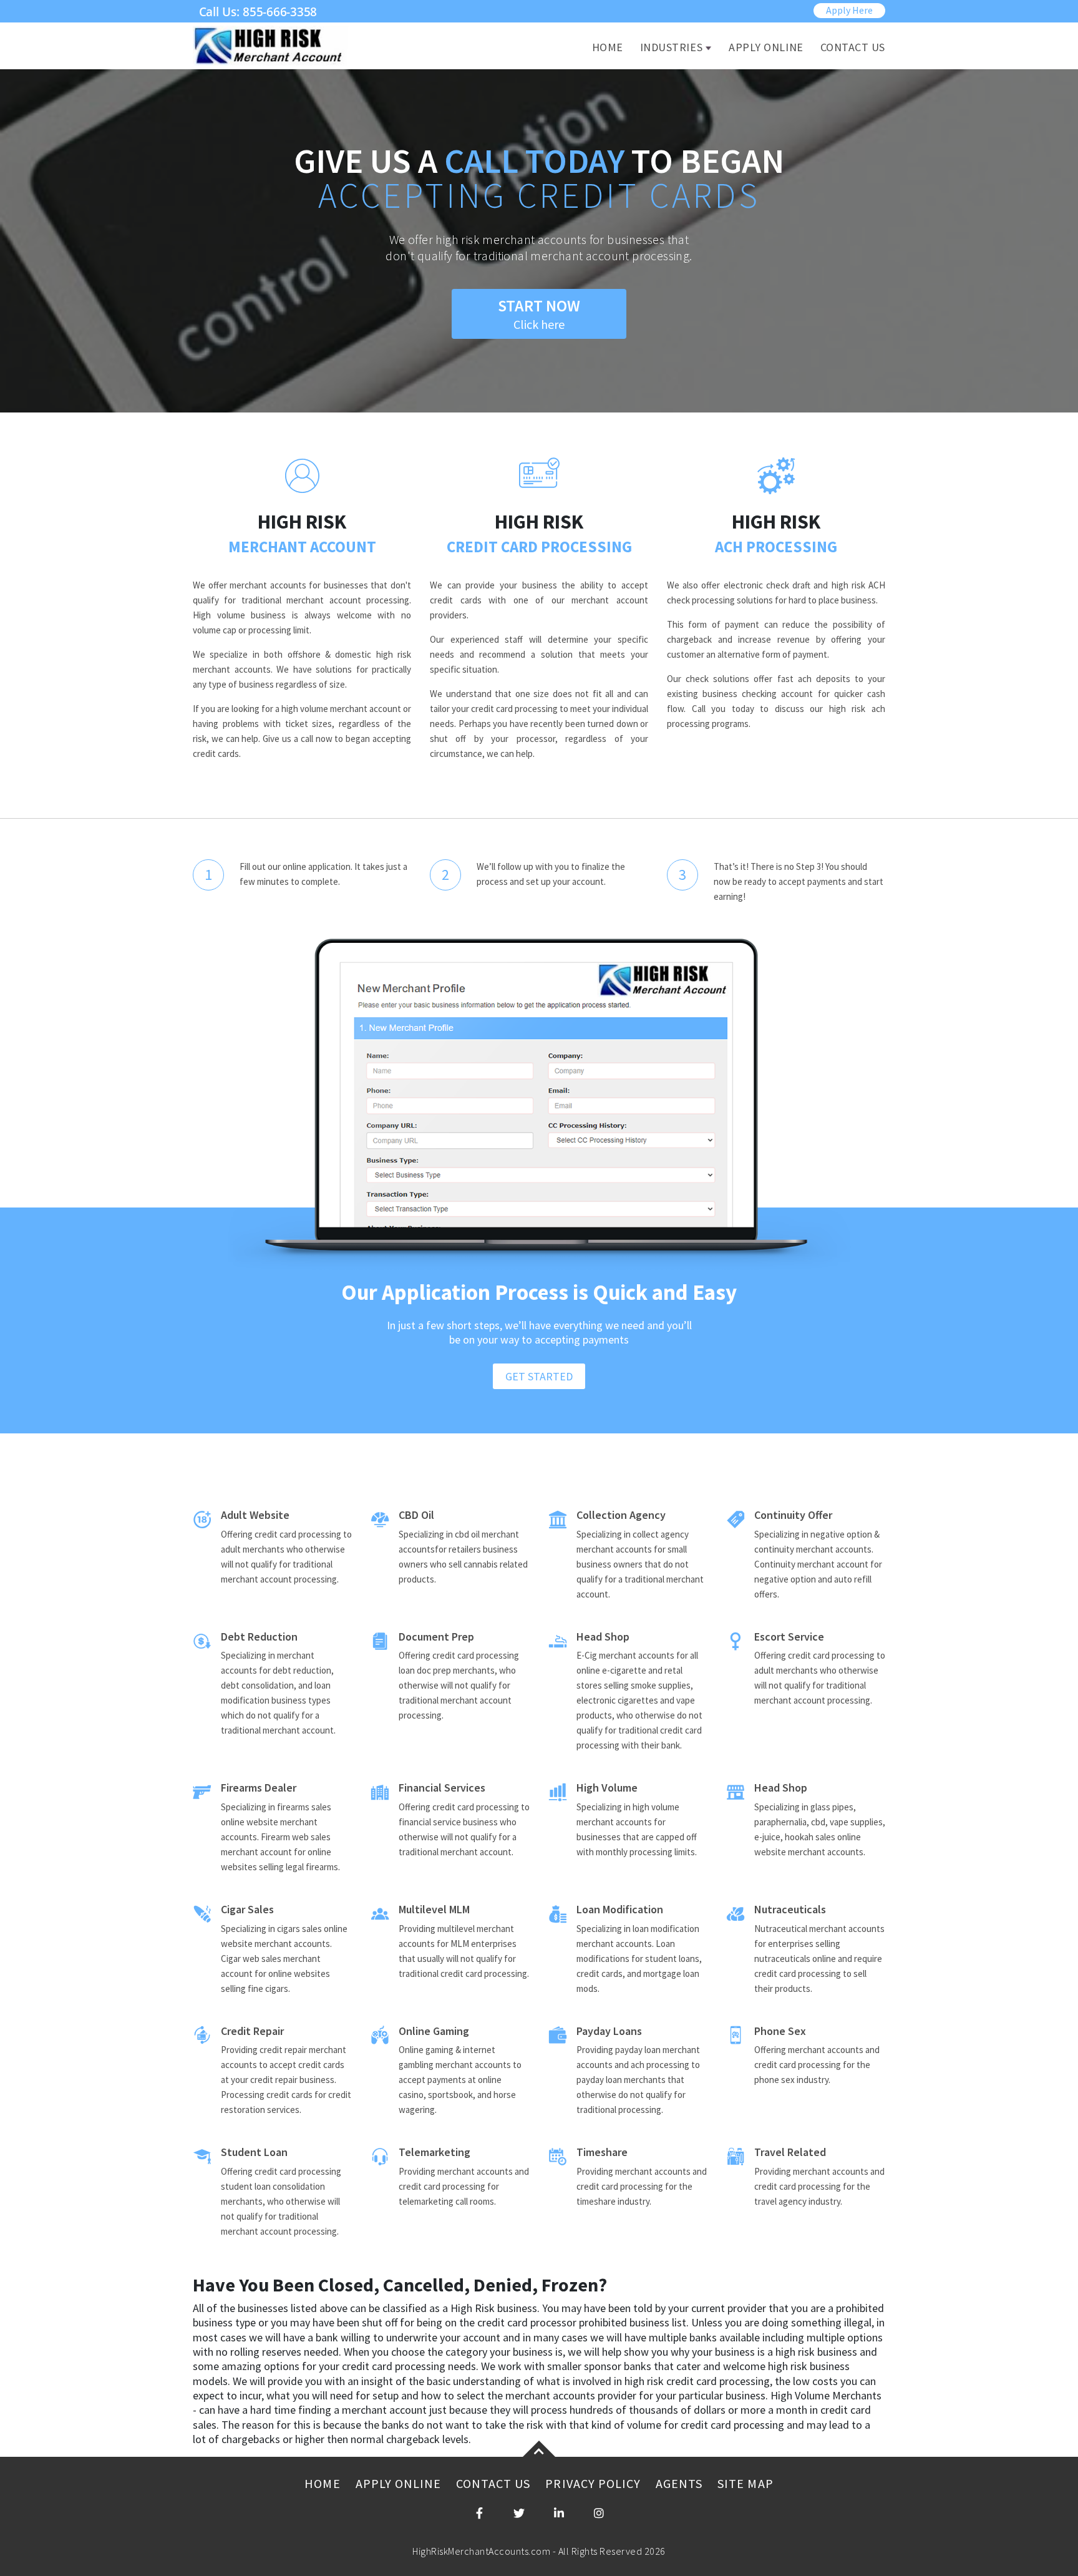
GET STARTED (539, 1376)
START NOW (539, 314)
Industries (671, 47)
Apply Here (849, 10)
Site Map (745, 2483)
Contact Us (853, 47)
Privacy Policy (593, 2483)
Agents (679, 2483)
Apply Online (766, 47)
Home (608, 47)
